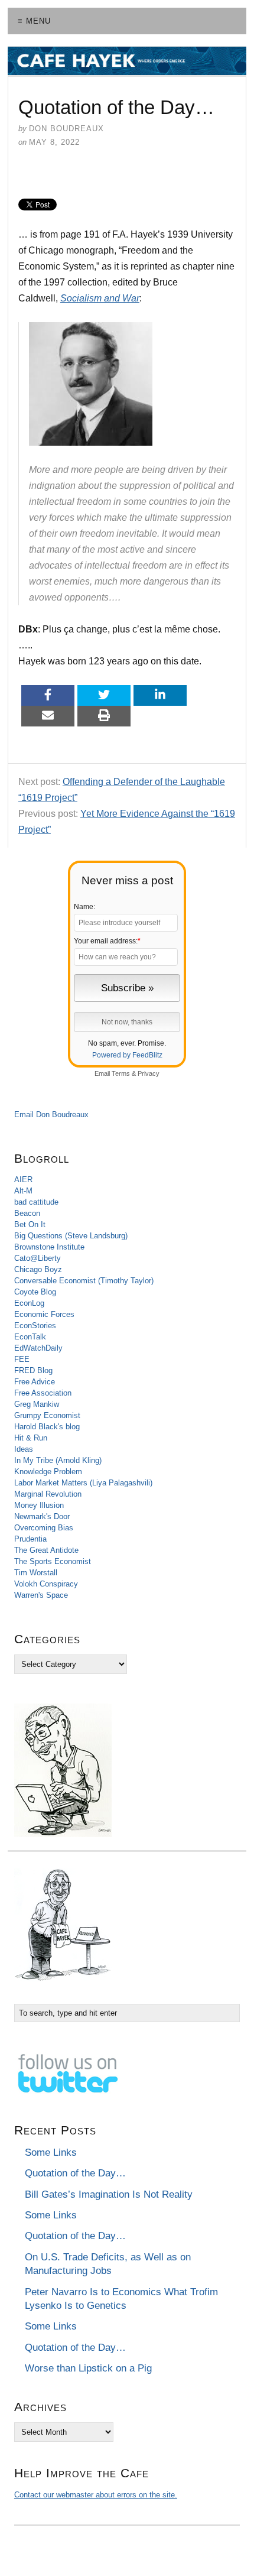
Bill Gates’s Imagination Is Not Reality (109, 2194)
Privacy (149, 1073)
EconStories (35, 1326)
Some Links (51, 2152)
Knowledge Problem (48, 1472)
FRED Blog (33, 1370)
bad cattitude (36, 1202)
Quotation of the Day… (75, 2173)
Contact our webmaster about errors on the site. (96, 2495)
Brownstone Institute (49, 1247)
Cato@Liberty (38, 1258)
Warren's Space (41, 1595)
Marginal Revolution (48, 1494)
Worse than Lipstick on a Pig (88, 2368)
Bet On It (30, 1224)
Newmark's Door (42, 1516)
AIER (23, 1180)
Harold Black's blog (47, 1427)
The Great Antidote (46, 1550)
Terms (121, 1073)
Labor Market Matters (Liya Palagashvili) (83, 1483)
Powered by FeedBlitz (127, 1055)
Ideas (24, 1449)
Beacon (27, 1213)
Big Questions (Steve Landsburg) (71, 1236)
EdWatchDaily (38, 1348)
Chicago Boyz (38, 1269)
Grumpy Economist (47, 1415)
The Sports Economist (53, 1561)
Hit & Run (31, 1438)
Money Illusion (39, 1505)
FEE (22, 1359)
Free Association (43, 1393)
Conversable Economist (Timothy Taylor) (84, 1281)
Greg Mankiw (37, 1404)
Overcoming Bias (44, 1528)
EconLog (29, 1303)
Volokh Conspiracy (46, 1584)
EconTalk (30, 1337)
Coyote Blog (35, 1292)
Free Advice (35, 1382)
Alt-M (23, 1191)
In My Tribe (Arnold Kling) (58, 1460)
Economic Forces (44, 1314)
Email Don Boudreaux (51, 1115)
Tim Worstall (36, 1573)
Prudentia (30, 1539)
